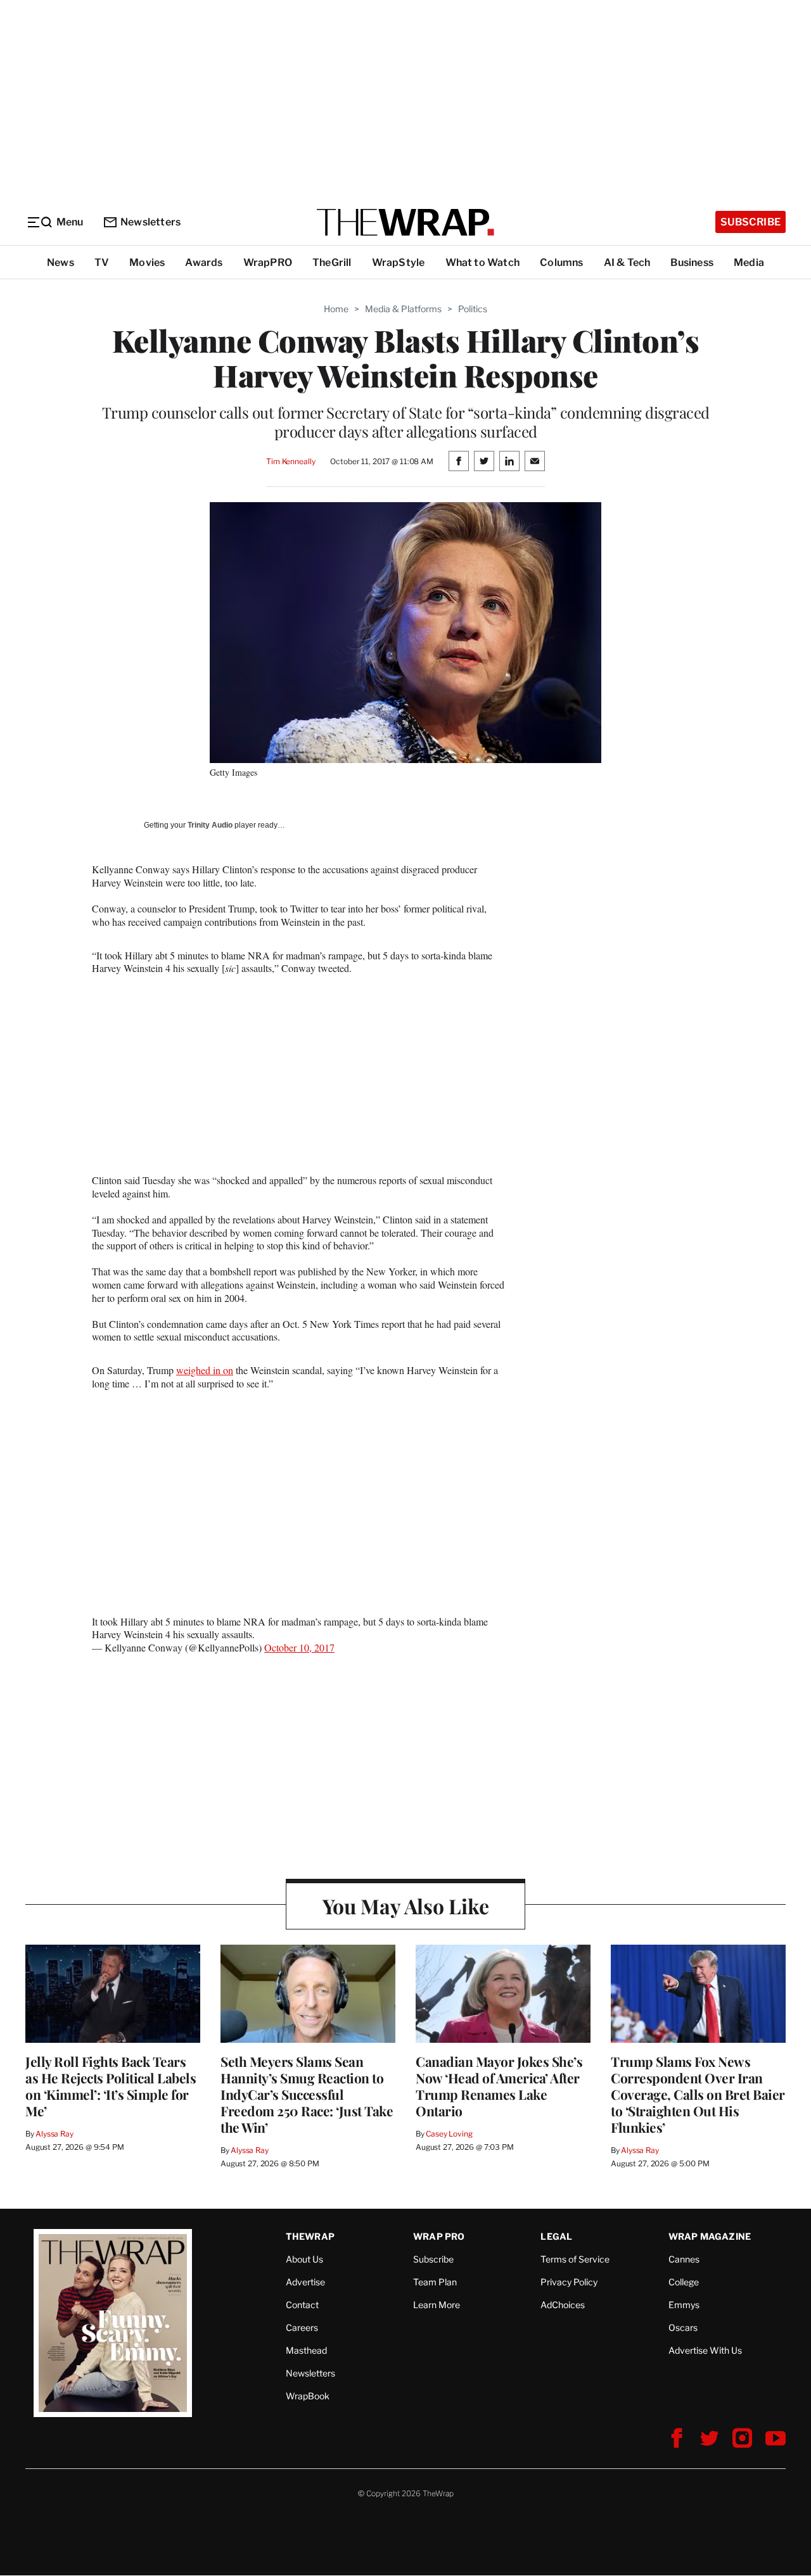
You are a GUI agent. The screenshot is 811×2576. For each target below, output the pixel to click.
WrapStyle (399, 262)
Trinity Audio (210, 825)
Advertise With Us (705, 2350)
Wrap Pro (439, 2236)
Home (336, 309)
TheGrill (332, 262)
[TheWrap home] (405, 222)
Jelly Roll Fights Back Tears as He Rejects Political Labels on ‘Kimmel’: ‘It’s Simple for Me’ (111, 2086)
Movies (147, 262)
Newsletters (150, 222)
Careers (302, 2327)
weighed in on (205, 1370)
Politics (473, 309)
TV (102, 262)
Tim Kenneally (291, 461)
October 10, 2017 (299, 1647)
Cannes (684, 2259)
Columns (561, 262)
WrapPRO (268, 262)
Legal (556, 2236)
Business (692, 262)
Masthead (306, 2350)
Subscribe (750, 222)
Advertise (305, 2282)
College (684, 2282)
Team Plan (435, 2282)
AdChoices (563, 2305)
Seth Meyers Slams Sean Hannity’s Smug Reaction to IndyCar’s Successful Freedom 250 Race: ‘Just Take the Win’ (307, 2094)
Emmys (684, 2305)
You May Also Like (406, 1906)
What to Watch (483, 262)
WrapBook (308, 2396)
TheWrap (310, 2236)
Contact (302, 2305)
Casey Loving (449, 2134)
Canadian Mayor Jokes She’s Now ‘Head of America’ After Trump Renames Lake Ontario (499, 2086)
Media (749, 262)
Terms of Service (575, 2259)
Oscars (683, 2327)
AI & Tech (627, 262)
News (61, 262)
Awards (204, 262)
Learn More (437, 2305)
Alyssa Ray (54, 2134)
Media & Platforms (403, 309)
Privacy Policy (569, 2282)
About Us (304, 2259)
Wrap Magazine (710, 2236)
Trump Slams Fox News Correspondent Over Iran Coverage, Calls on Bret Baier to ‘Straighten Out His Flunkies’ (698, 2094)
